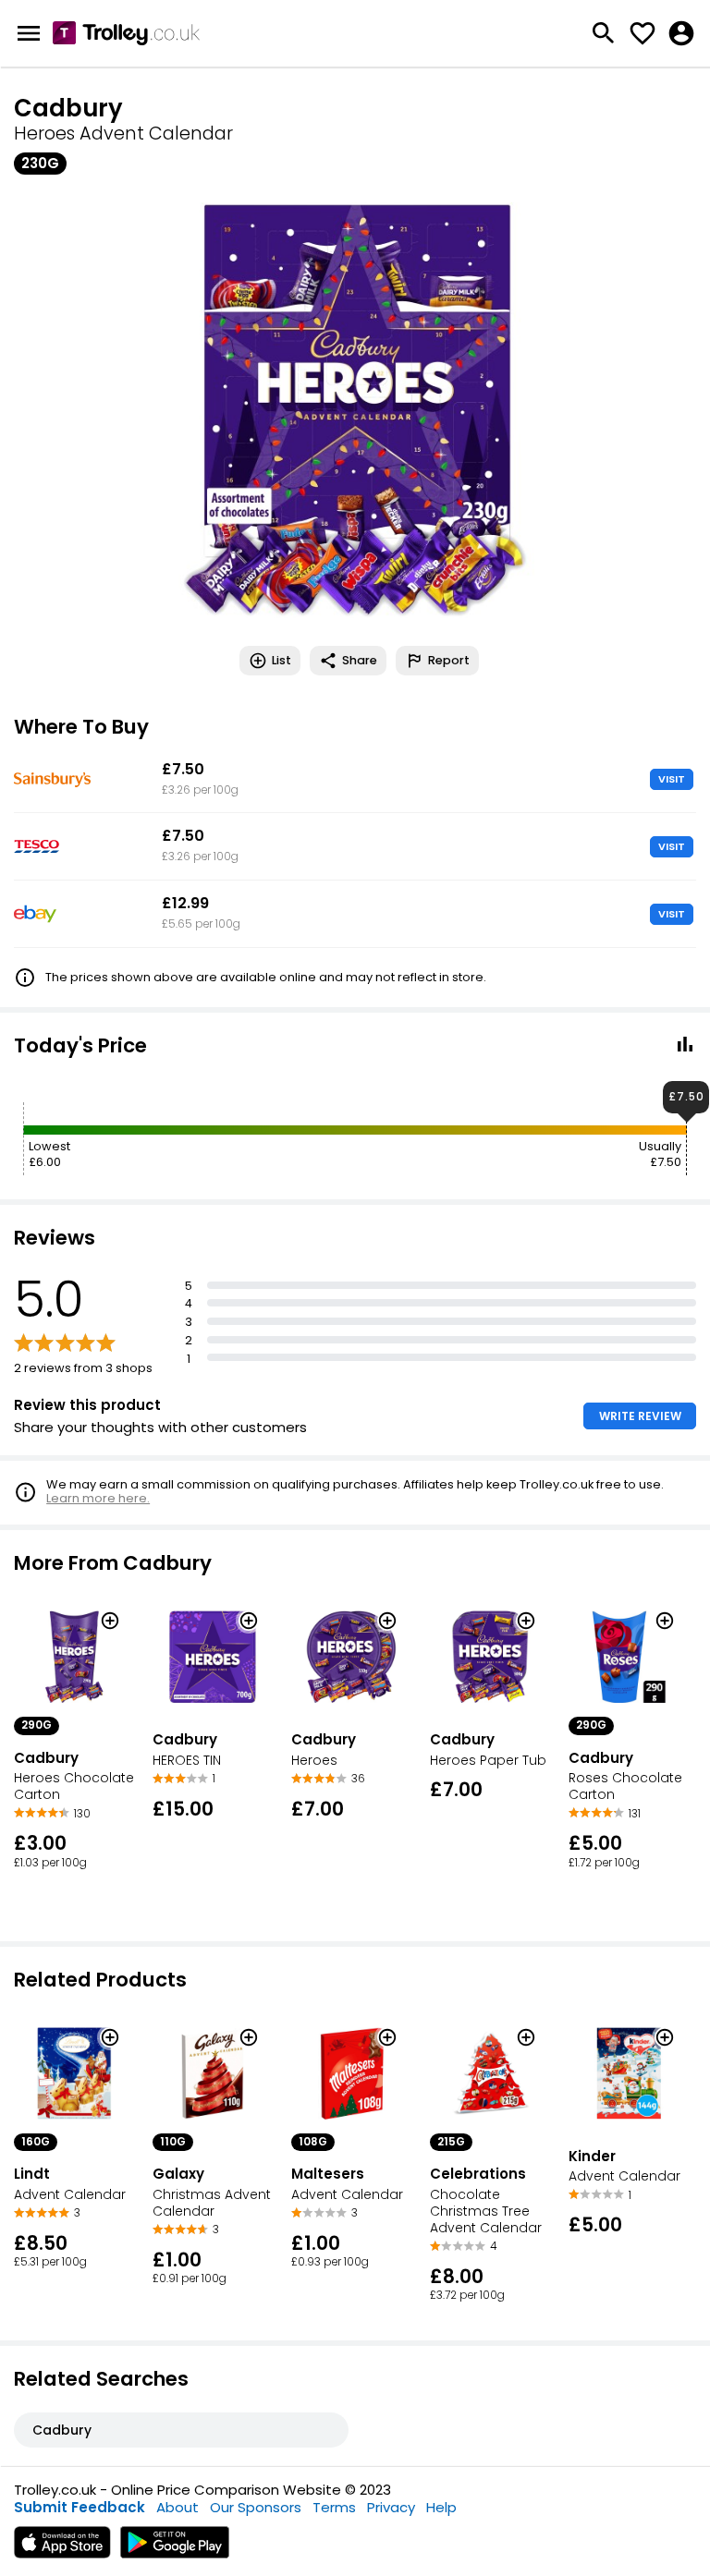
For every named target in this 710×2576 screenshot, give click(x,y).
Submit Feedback (80, 2507)
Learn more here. (98, 1498)
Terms (334, 2507)
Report (449, 660)
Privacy (391, 2507)
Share (360, 660)
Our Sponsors (256, 2507)
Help (441, 2507)
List (282, 660)
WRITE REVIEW (640, 1416)
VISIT (672, 779)
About (177, 2507)
